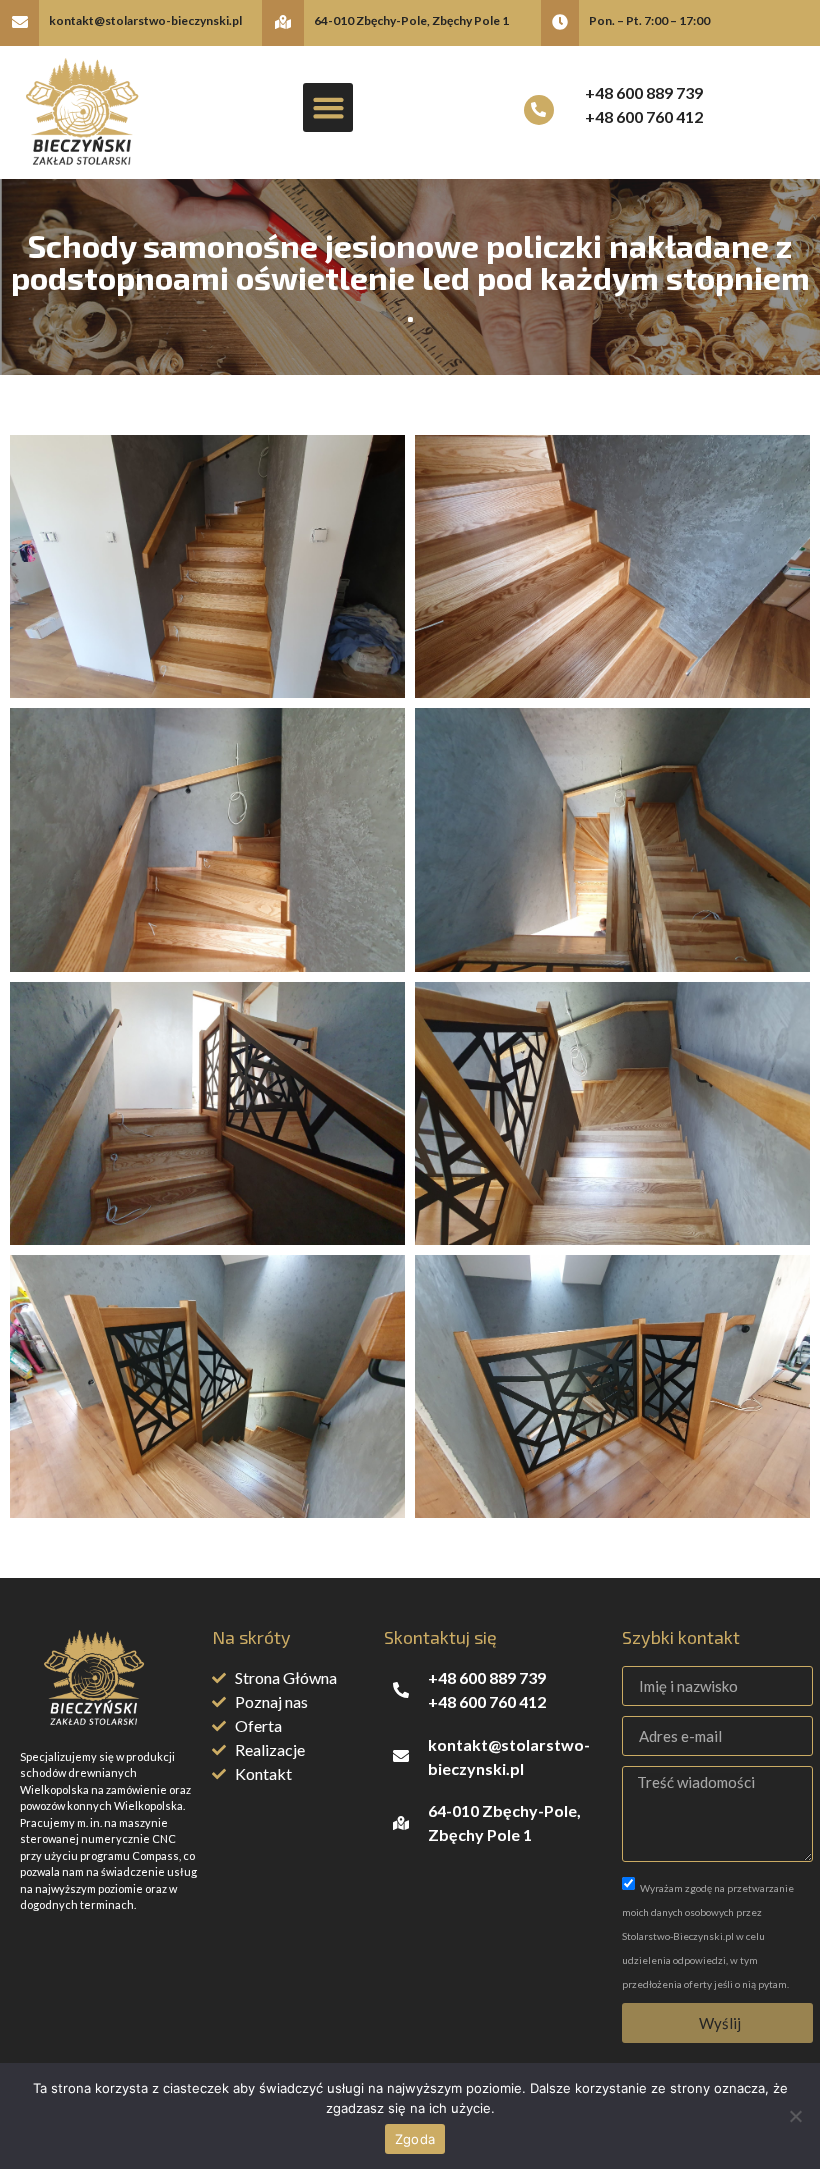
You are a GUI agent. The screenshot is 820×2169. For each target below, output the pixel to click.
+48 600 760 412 (644, 116)
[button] (328, 108)
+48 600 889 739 (644, 92)
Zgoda (415, 2139)
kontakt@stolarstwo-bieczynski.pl (145, 20)
